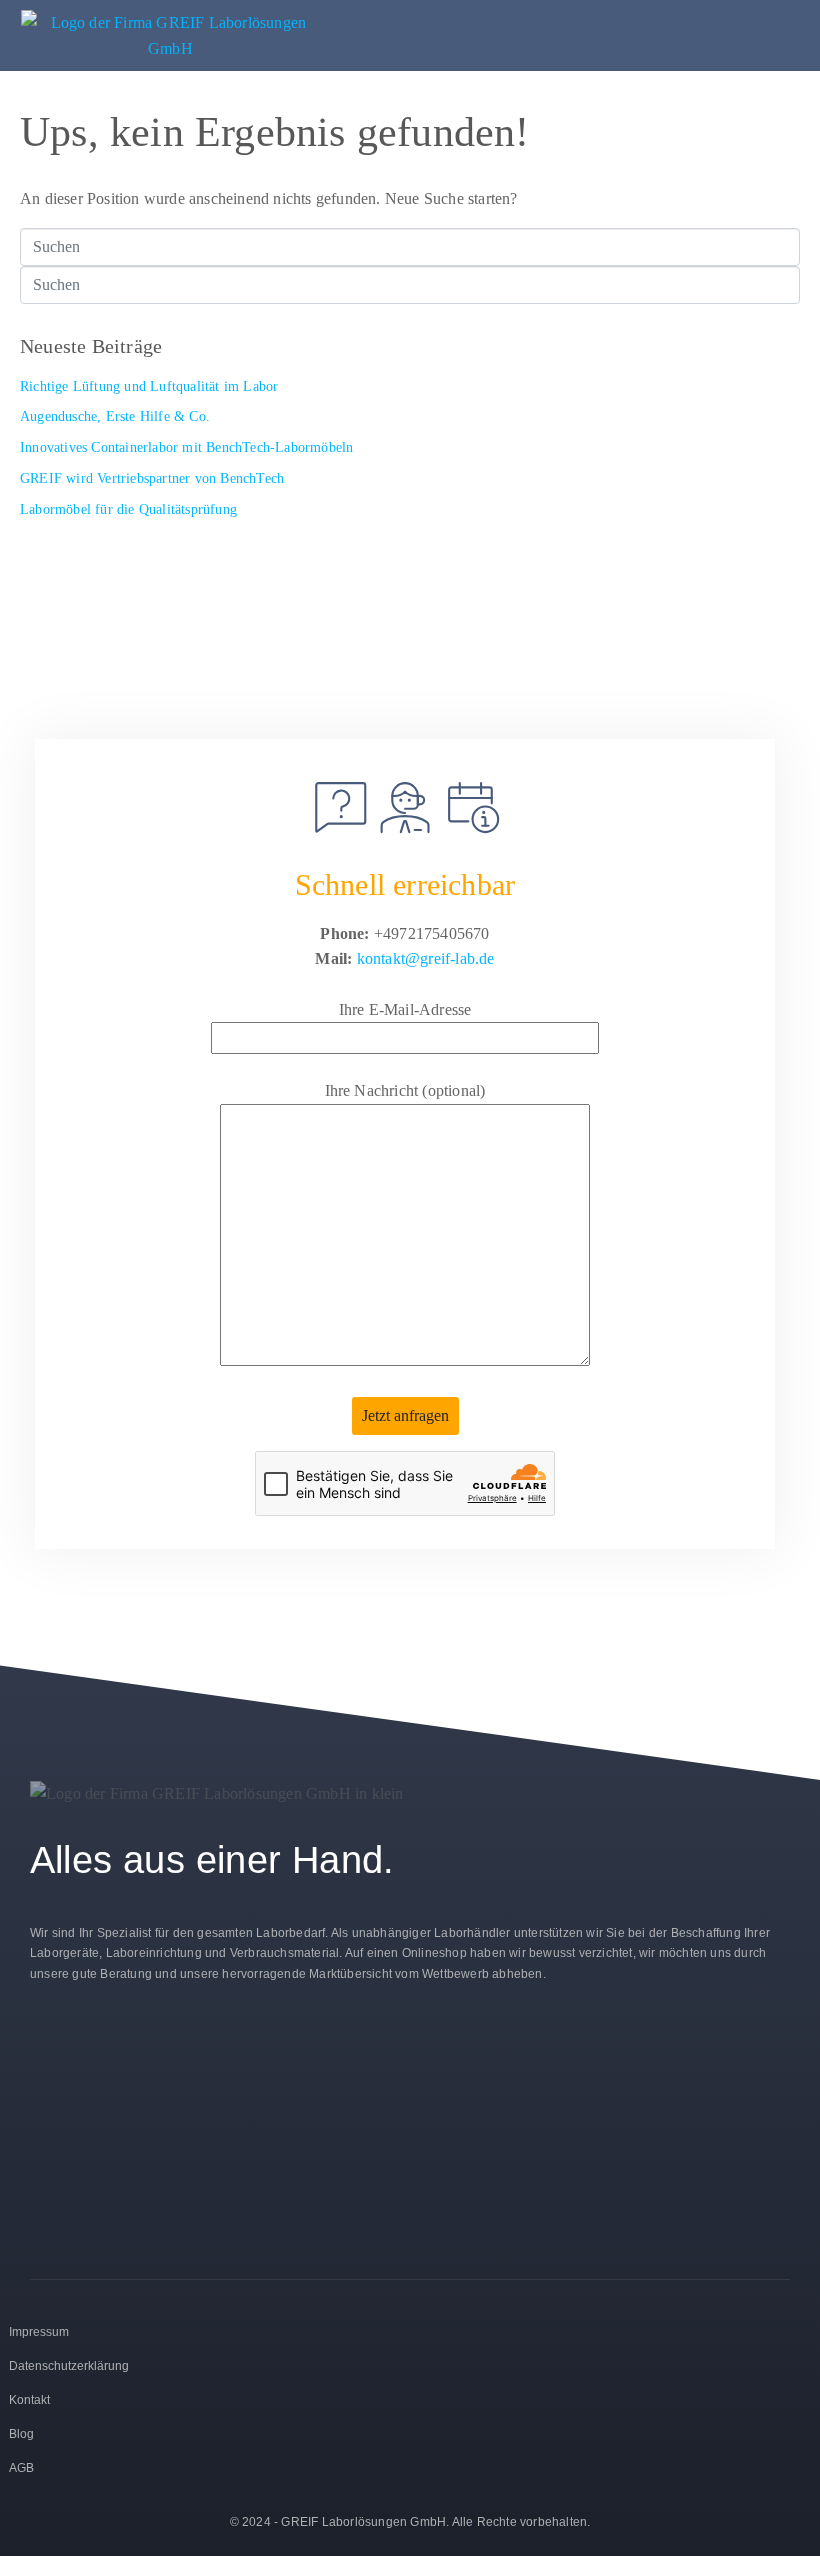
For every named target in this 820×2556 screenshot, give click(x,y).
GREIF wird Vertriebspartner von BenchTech (152, 478)
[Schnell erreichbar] (405, 807)
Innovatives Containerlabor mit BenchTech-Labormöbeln (186, 447)
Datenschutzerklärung (69, 2366)
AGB (21, 2468)
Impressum (39, 2332)
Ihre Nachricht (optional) (405, 1090)
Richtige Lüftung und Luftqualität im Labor (149, 386)
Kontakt (29, 2400)
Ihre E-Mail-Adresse (405, 1009)
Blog (21, 2434)
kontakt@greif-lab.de (426, 958)
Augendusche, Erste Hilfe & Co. (115, 416)
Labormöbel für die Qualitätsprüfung (128, 509)
